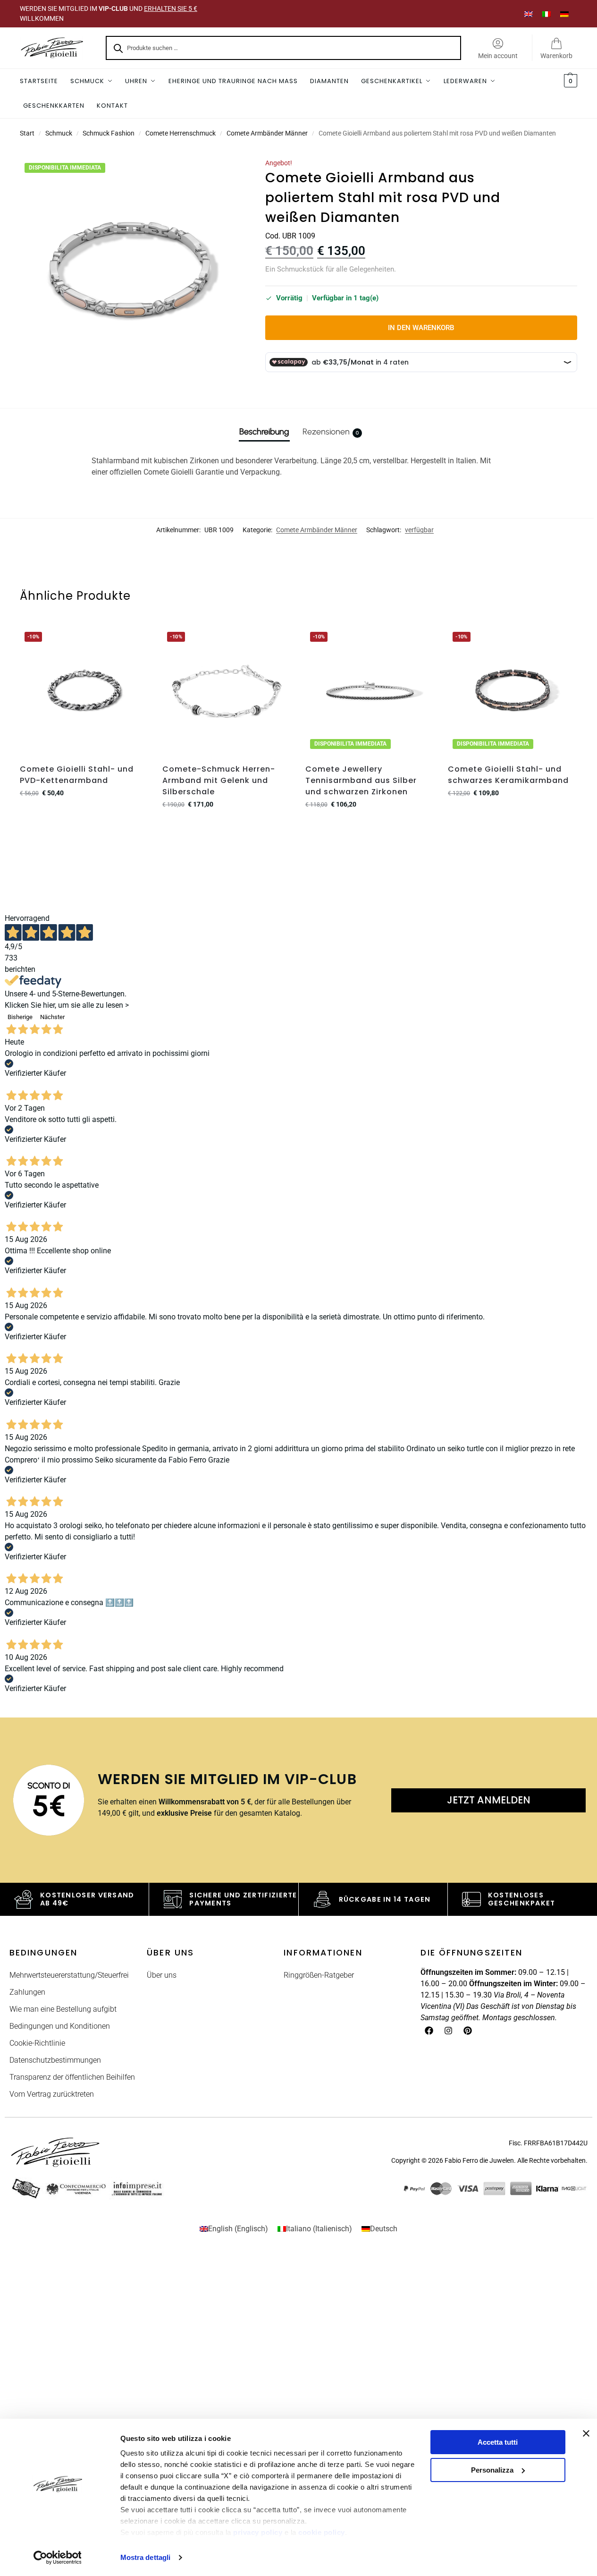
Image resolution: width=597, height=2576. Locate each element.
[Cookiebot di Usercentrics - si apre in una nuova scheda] (57, 2558)
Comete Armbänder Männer (267, 133)
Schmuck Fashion (109, 133)
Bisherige (20, 1017)
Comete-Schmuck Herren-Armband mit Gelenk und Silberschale (219, 780)
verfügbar (419, 530)
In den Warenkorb (421, 328)
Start (27, 133)
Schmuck (59, 133)
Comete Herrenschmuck (181, 133)
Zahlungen (27, 1992)
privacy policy (258, 2532)
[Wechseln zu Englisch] (529, 13)
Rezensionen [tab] (331, 432)
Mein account (498, 56)
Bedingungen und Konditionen (60, 2026)
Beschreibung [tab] (264, 432)
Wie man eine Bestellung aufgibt (63, 2009)
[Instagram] (448, 2031)
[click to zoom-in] (131, 270)
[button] (569, 81)
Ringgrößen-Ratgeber (319, 1975)
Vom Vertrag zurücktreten (52, 2094)
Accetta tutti (498, 2442)
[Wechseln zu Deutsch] (564, 13)
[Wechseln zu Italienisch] (547, 13)
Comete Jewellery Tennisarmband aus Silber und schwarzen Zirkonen (361, 780)
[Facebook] (429, 2031)
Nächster (52, 1017)
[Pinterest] (468, 2031)
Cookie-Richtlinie (37, 2043)
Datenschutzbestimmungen (55, 2060)
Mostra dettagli (146, 2557)
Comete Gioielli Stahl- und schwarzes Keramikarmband (508, 775)
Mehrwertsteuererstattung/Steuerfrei (69, 1975)
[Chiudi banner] (586, 2433)
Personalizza (492, 2470)
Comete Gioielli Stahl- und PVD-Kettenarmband (77, 775)
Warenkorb (556, 56)
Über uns (162, 1975)
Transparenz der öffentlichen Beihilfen (72, 2077)
